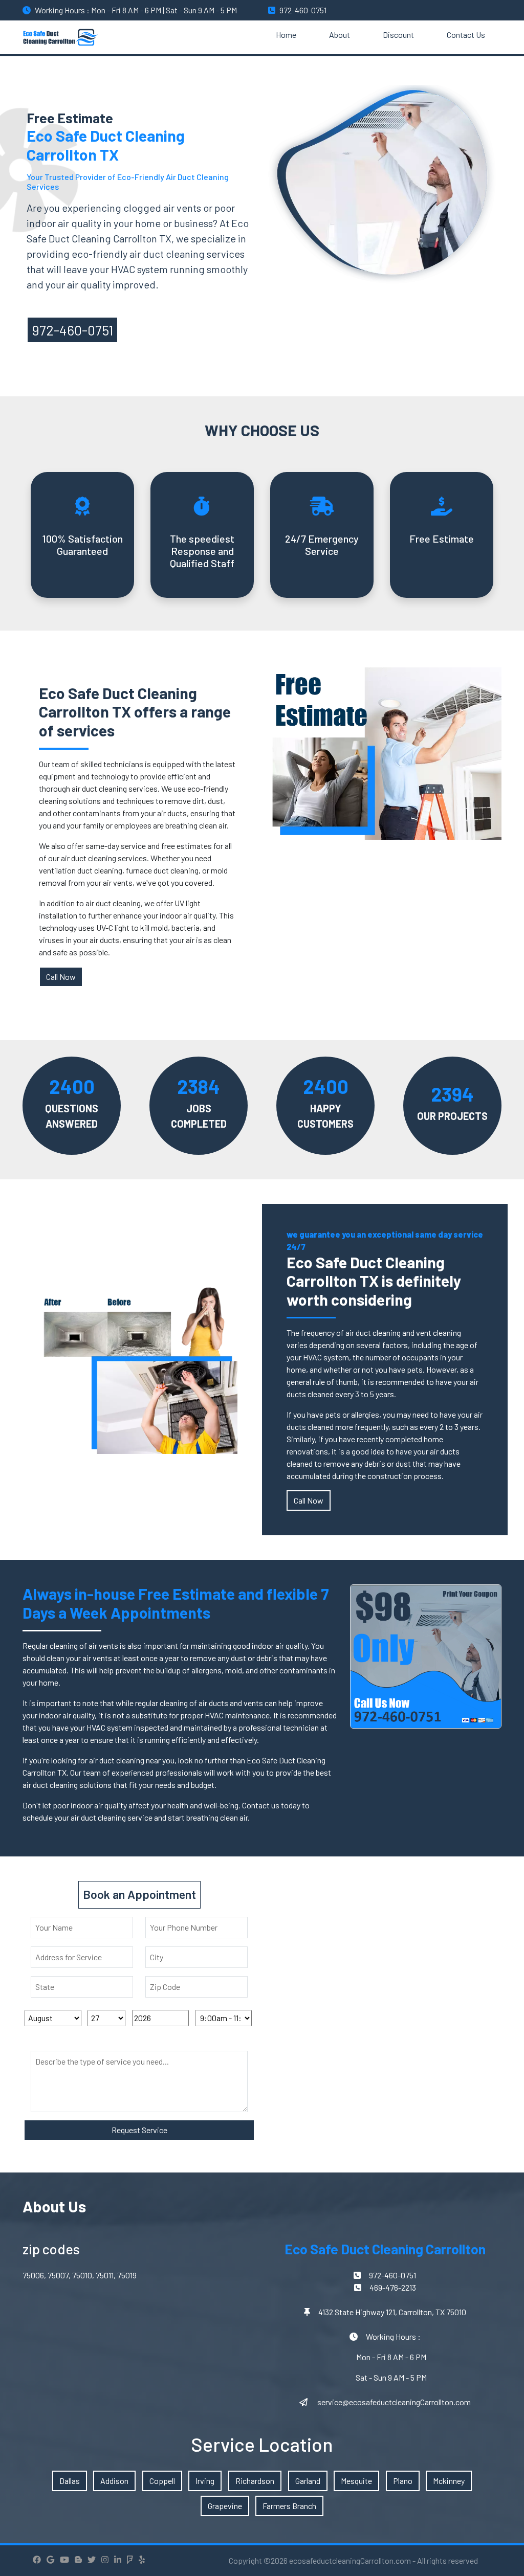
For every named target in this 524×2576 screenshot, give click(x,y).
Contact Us (466, 35)
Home (286, 35)
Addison (114, 2481)
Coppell (162, 2481)
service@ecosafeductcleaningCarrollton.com (394, 2402)
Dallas (70, 2481)
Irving (205, 2481)
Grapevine (225, 2506)
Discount (398, 35)
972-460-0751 (303, 10)
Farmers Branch (289, 2506)
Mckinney (449, 2481)
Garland (308, 2481)
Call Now (61, 977)
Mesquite (356, 2481)
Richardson (255, 2481)
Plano (403, 2481)
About (340, 35)
